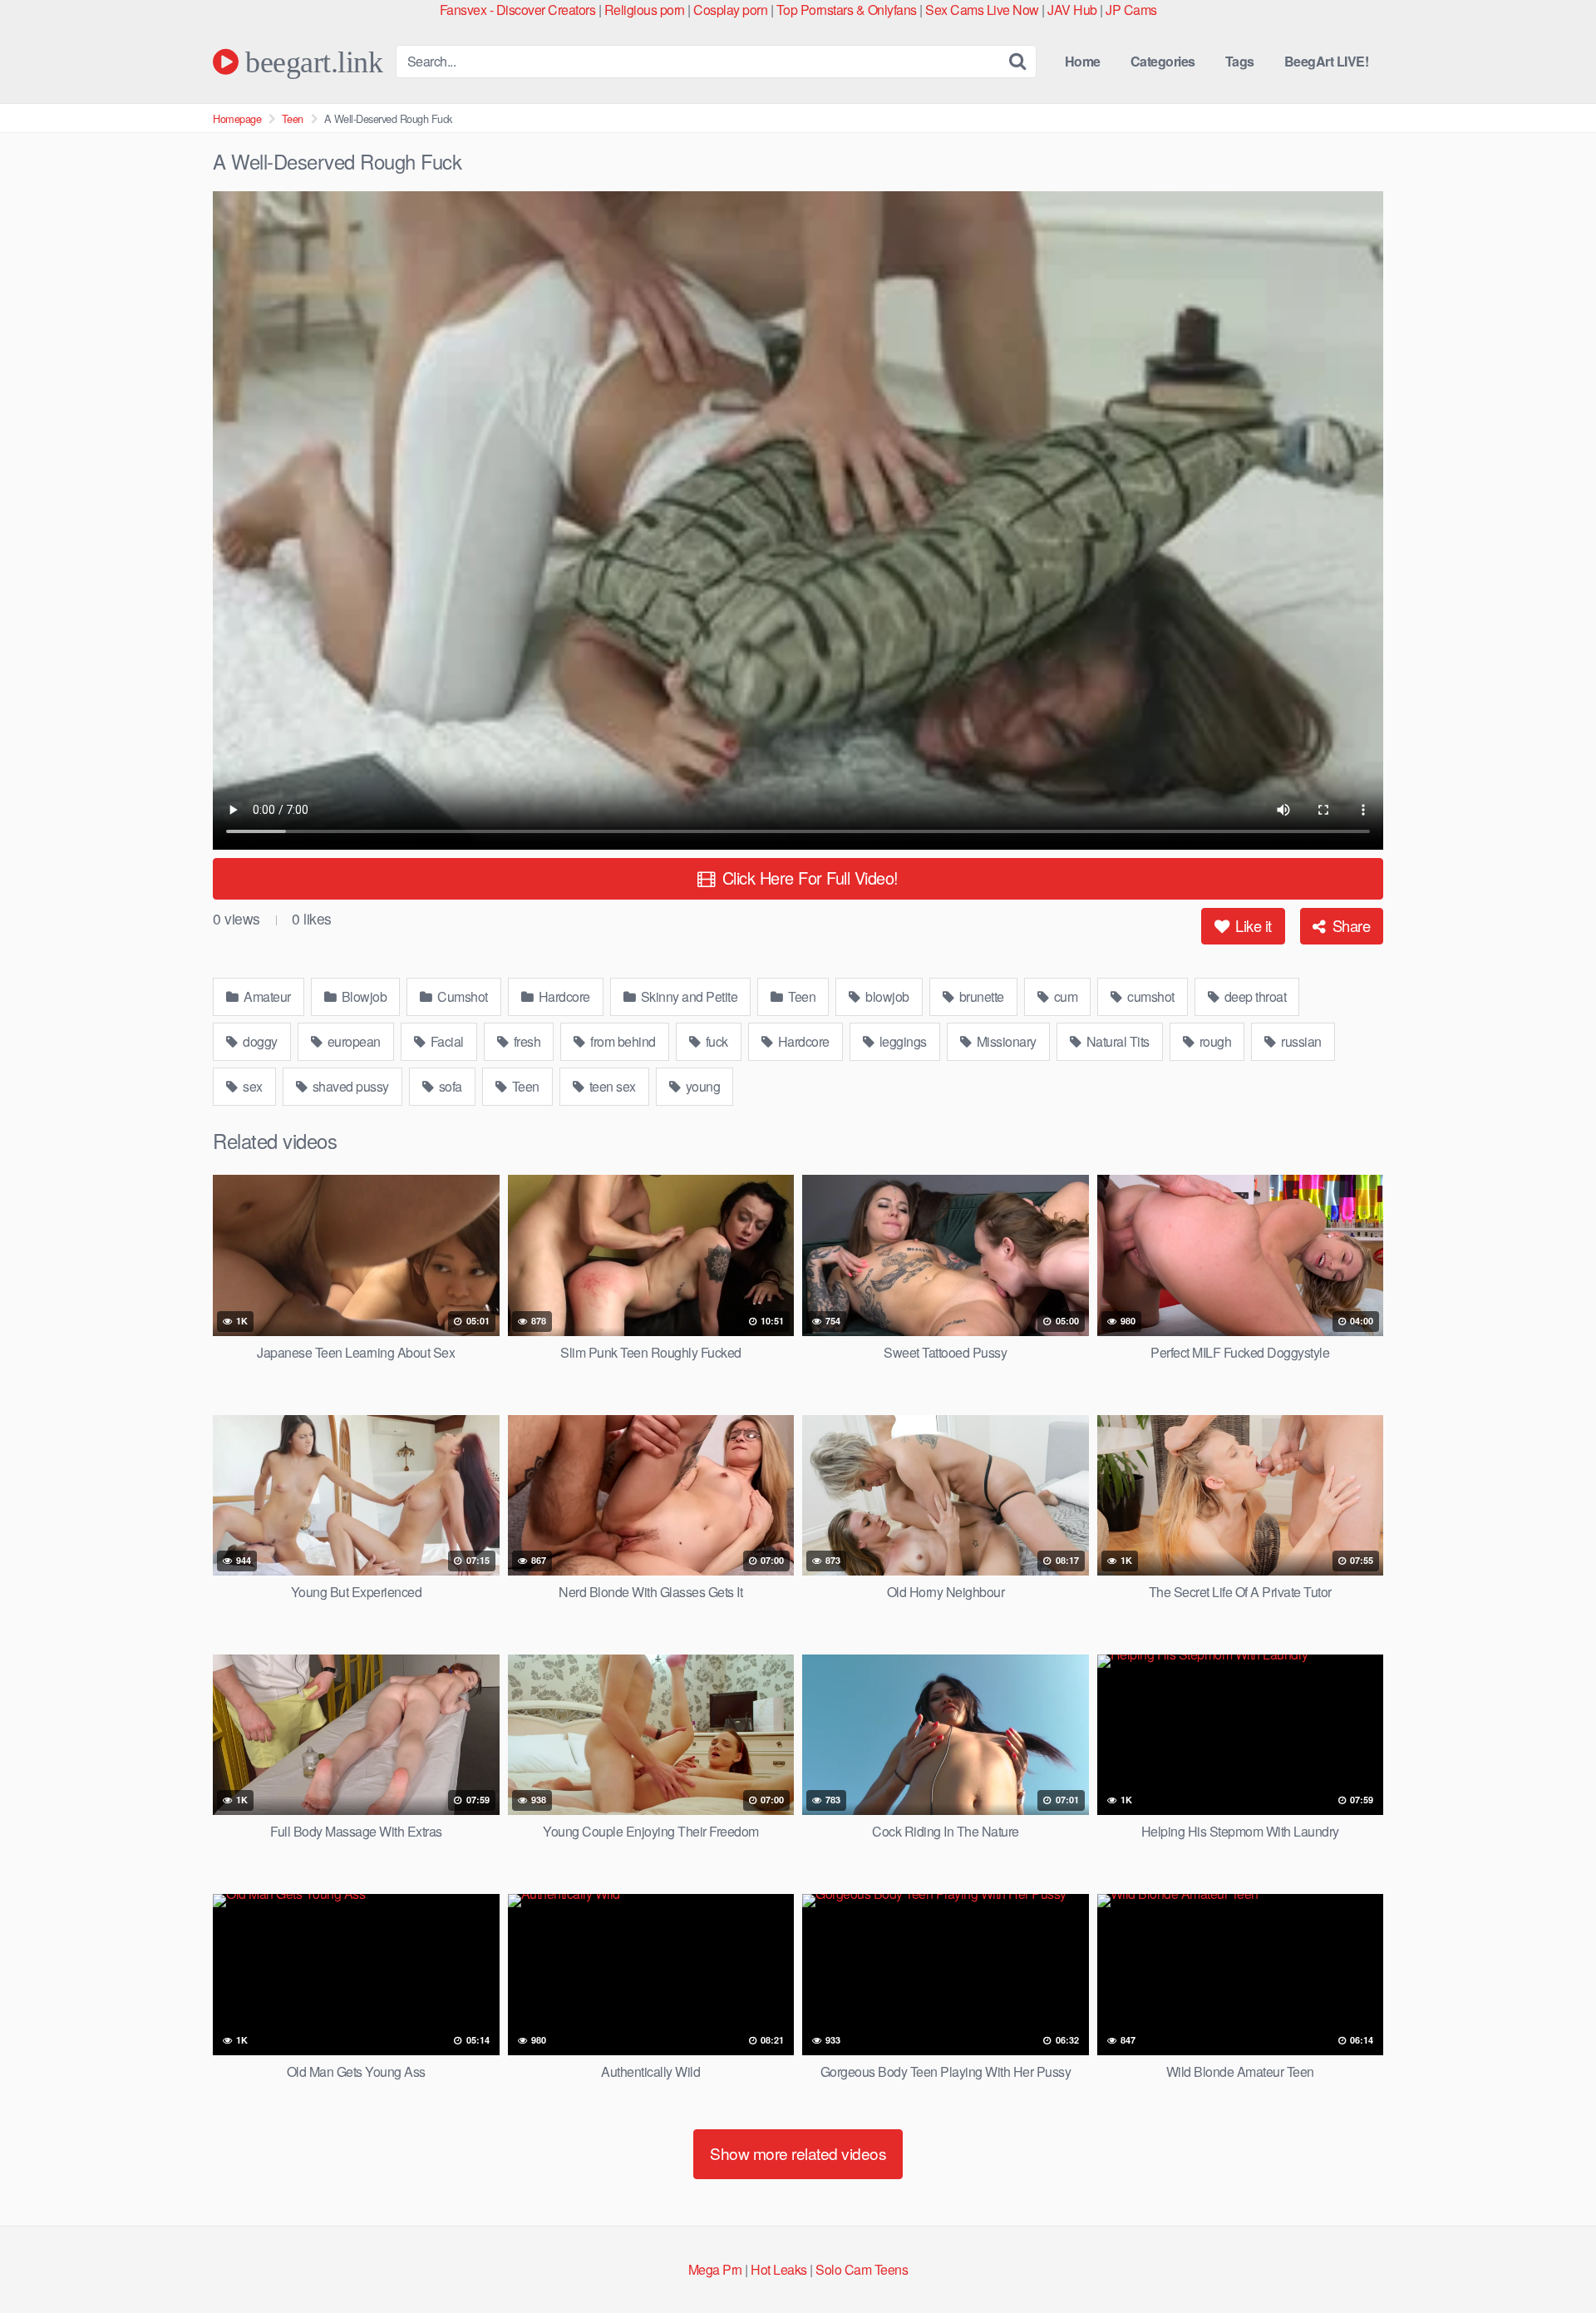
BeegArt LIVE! (1327, 61)
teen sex (611, 1086)
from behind (622, 1041)
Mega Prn (715, 2269)
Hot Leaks (779, 2269)
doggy (259, 1041)
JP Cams (1131, 10)
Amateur (266, 996)
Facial (446, 1041)
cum (1064, 996)
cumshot (1150, 996)
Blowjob (362, 996)
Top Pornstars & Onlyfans (847, 10)
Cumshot (461, 996)
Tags (1240, 61)
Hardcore (563, 996)
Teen (293, 118)
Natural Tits (1116, 1041)
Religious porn (645, 10)
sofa (449, 1086)
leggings (901, 1041)
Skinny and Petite (687, 996)
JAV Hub (1072, 10)
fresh (525, 1041)
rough (1214, 1041)
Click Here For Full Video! (808, 878)
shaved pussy (349, 1086)
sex (251, 1086)
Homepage (237, 118)
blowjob (886, 996)
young (701, 1086)
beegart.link (310, 62)
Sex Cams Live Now (982, 10)
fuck (715, 1041)
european (352, 1041)
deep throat (1254, 996)
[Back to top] (1550, 2260)
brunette (980, 996)
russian (1300, 1041)
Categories (1163, 61)
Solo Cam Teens (862, 2269)
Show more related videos (798, 2153)
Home (1083, 61)
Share (1349, 925)
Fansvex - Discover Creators (518, 10)
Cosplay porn (730, 10)
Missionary (1005, 1041)
